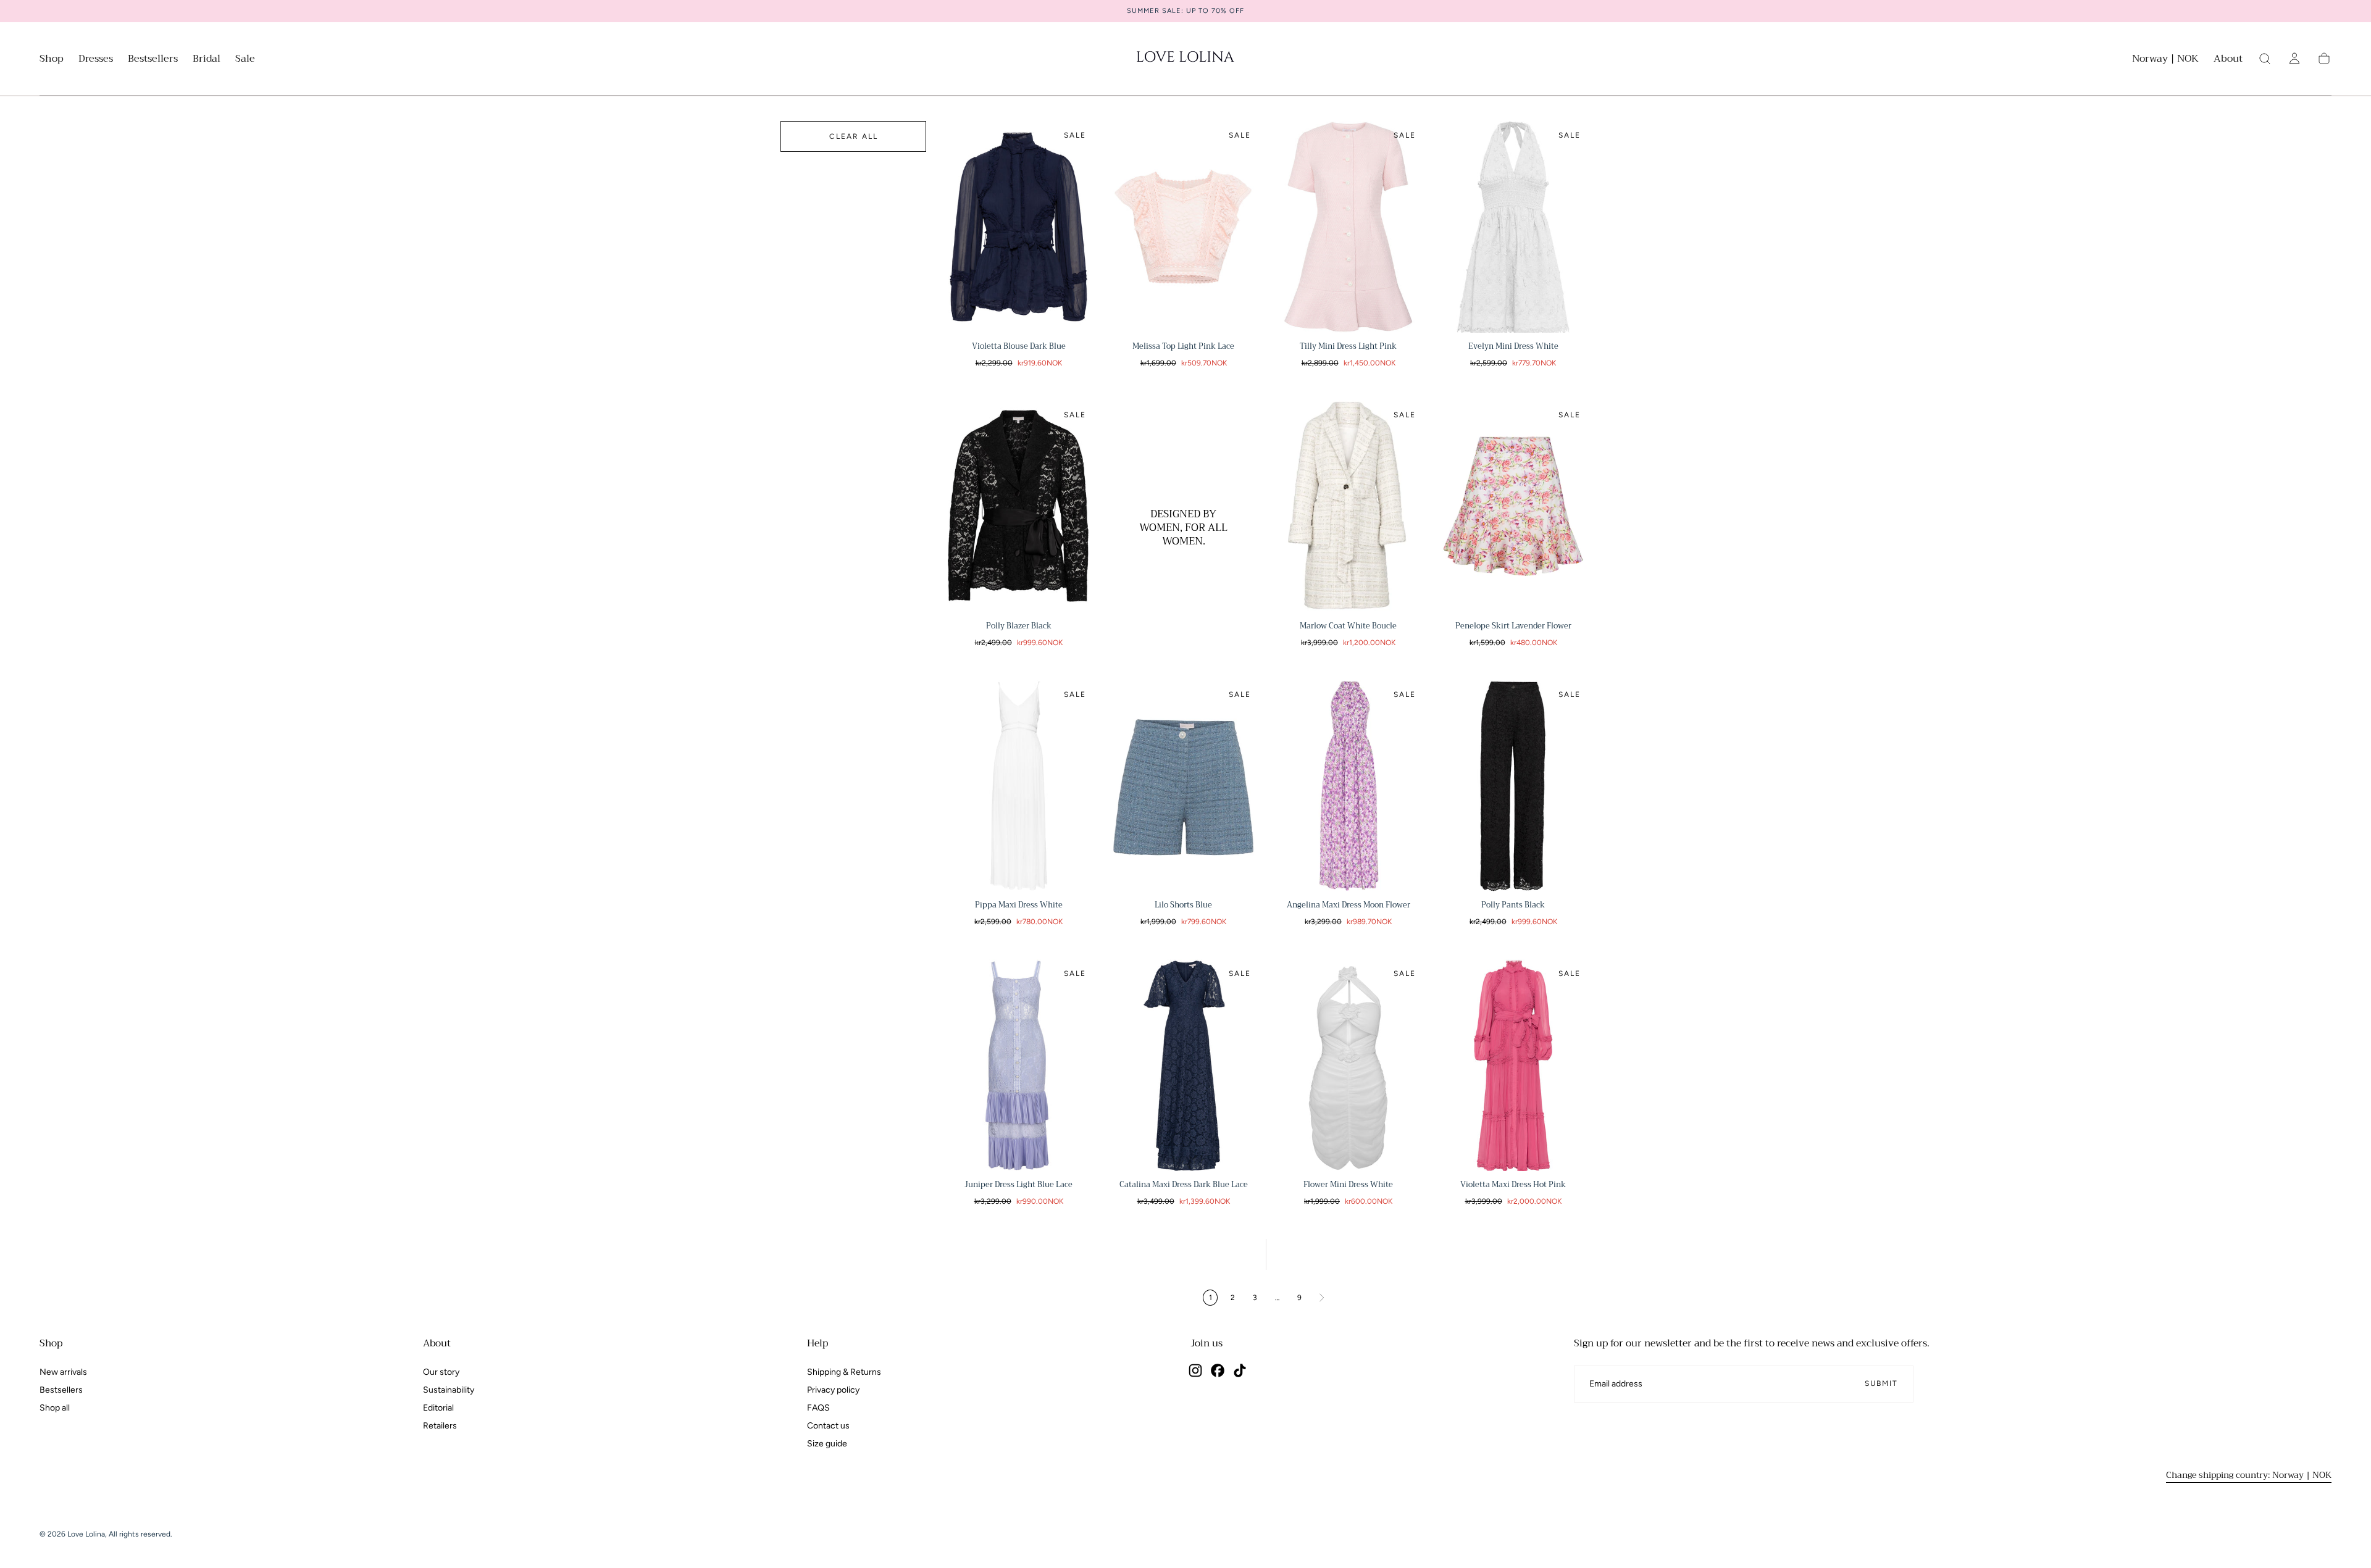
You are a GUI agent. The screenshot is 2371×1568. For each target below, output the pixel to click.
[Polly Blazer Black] (1018, 507)
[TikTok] (1240, 1370)
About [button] (2228, 60)
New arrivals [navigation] (63, 1372)
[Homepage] (1185, 59)
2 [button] (1233, 1298)
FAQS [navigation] (818, 1408)
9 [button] (1299, 1298)
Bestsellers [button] (153, 60)
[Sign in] (2294, 59)
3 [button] (1255, 1298)
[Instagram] (1195, 1370)
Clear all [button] (854, 136)
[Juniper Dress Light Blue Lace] (1018, 1065)
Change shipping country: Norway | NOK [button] (2249, 1475)
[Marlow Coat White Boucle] (1348, 507)
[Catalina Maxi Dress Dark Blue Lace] (1183, 1065)
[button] (2165, 61)
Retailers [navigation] (440, 1426)
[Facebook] (1218, 1370)
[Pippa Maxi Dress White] (1018, 786)
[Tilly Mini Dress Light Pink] (1348, 227)
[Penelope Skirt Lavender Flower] (1513, 507)
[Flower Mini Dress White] (1348, 1065)
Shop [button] (52, 60)
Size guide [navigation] (827, 1444)
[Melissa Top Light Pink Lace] (1183, 227)
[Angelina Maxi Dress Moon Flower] (1348, 786)
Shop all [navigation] (55, 1408)
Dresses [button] (96, 60)
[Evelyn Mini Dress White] (1513, 227)
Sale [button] (245, 60)
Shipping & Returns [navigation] (844, 1372)
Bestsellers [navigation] (61, 1390)
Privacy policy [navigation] (833, 1390)
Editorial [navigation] (438, 1408)
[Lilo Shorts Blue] (1183, 786)
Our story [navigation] (441, 1372)
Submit (1881, 1383)
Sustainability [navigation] (449, 1390)
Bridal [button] (207, 60)
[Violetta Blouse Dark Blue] (1018, 227)
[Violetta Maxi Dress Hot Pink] (1513, 1065)
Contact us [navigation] (828, 1426)
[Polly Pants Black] (1513, 786)
